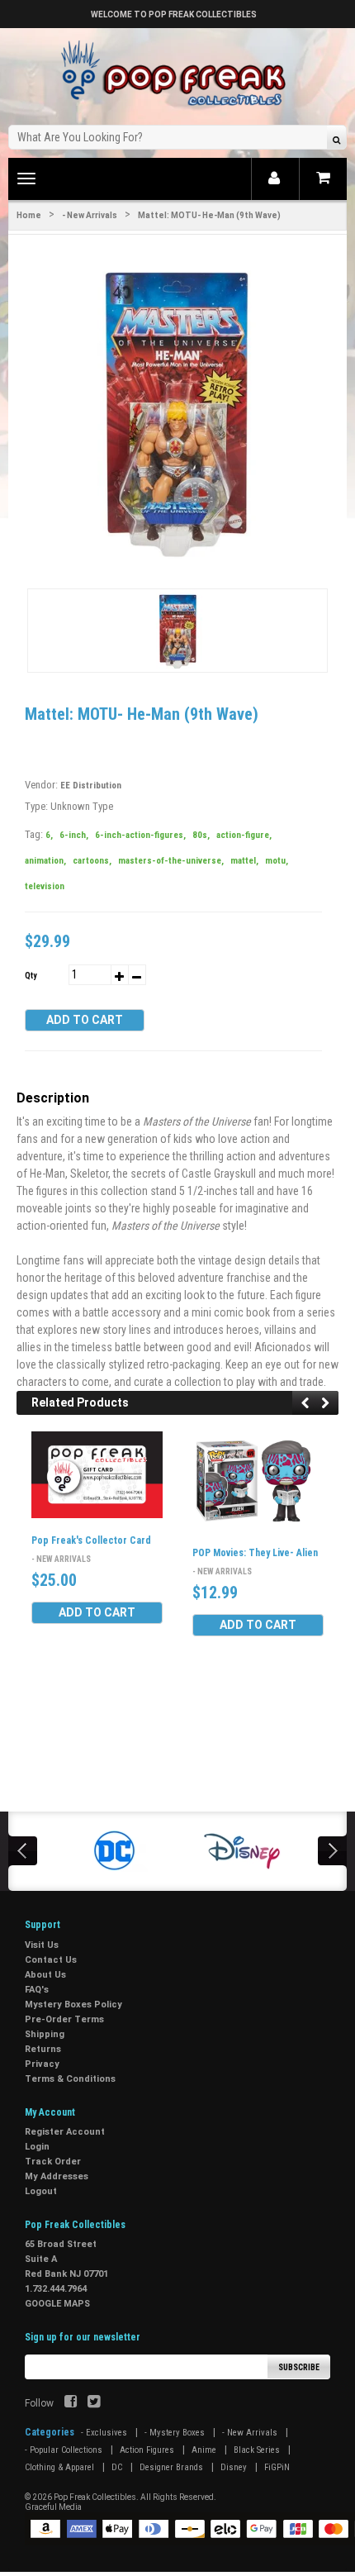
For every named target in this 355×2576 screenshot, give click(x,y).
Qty (31, 976)
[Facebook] (71, 2403)
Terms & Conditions (70, 2079)
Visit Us (42, 1945)
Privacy (42, 2064)
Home (29, 215)
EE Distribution (91, 786)
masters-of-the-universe (171, 861)
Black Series (257, 2450)
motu (277, 861)
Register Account (65, 2132)
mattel (244, 861)
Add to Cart (85, 1020)
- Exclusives (104, 2433)
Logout (41, 2191)
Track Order (53, 2162)
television (45, 886)
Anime (204, 2450)
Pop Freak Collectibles (95, 2497)
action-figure (244, 835)
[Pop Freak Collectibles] (177, 74)
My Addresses (57, 2176)
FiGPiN (277, 2467)
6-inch (74, 835)
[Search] (336, 139)
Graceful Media (53, 2507)
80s (201, 835)
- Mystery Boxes (175, 2433)
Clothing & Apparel (59, 2467)
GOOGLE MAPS (57, 2304)
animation (45, 861)
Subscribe (299, 2367)
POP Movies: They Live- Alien (255, 1553)
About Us (45, 1975)
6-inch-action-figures (140, 835)
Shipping (45, 2034)
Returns (43, 2049)
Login (37, 2147)
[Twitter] (94, 2403)
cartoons (92, 861)
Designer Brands (171, 2467)
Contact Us (51, 1960)
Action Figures (147, 2450)
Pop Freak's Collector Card (91, 1540)
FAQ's (37, 1990)
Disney (234, 2467)
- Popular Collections (64, 2450)
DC (117, 2467)
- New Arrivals (90, 215)
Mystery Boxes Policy (73, 2005)
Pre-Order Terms (64, 2019)
